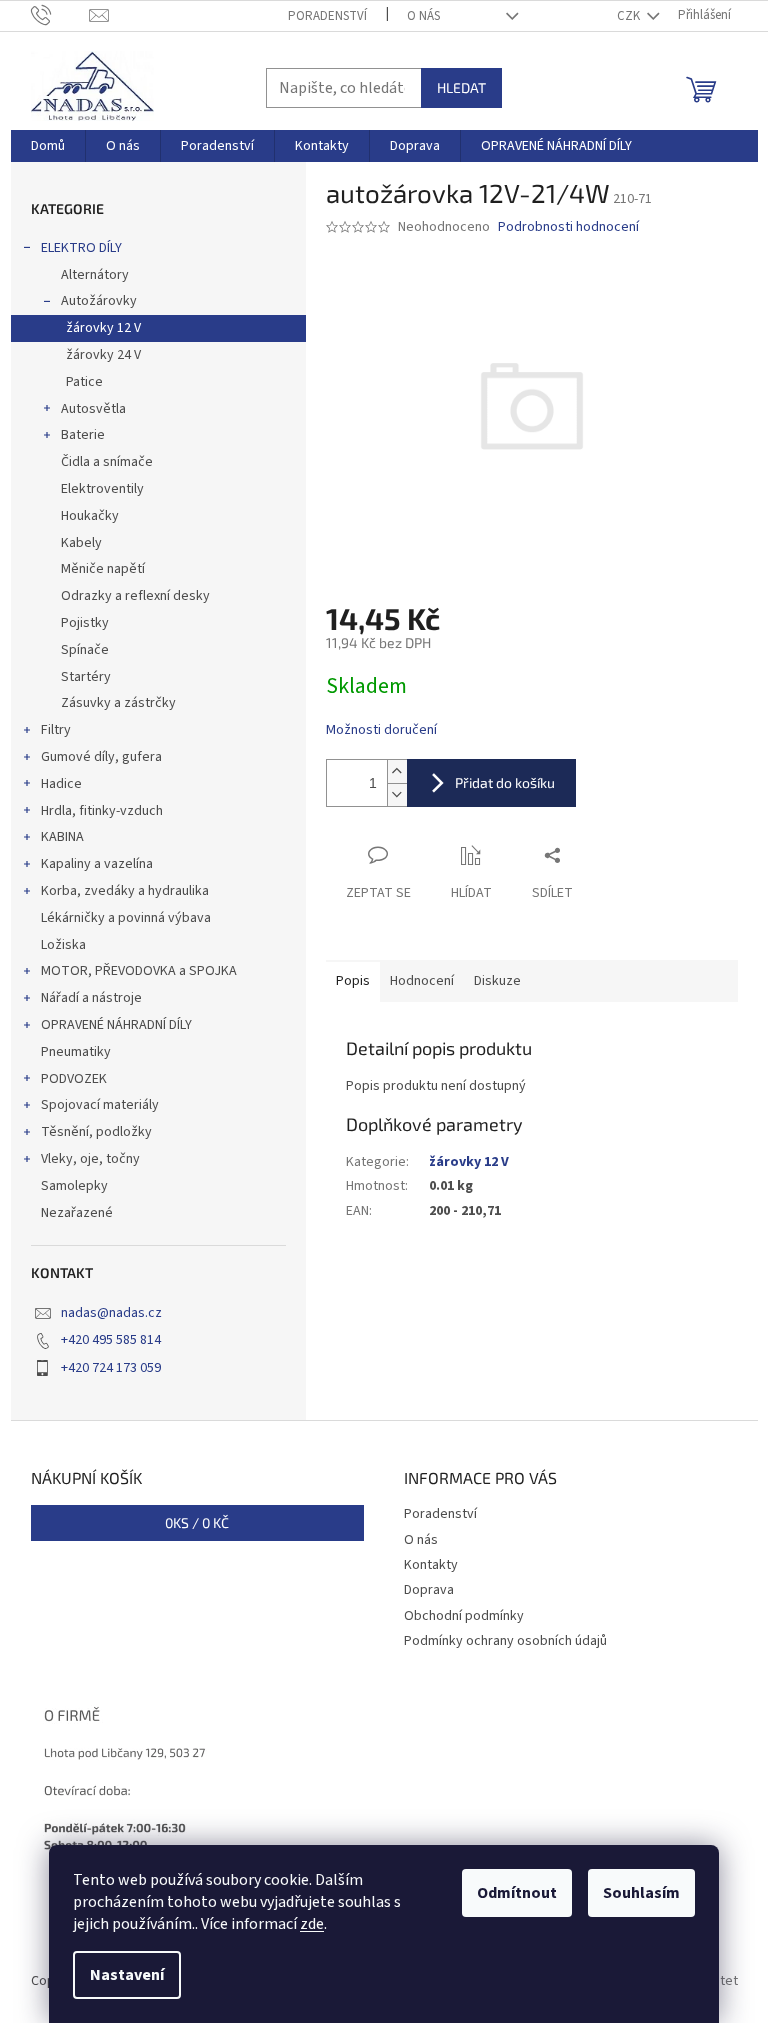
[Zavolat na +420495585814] (60, 15)
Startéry (86, 677)
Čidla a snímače (107, 462)
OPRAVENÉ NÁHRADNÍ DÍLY (116, 1025)
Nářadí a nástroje (91, 998)
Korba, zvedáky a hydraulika (125, 891)
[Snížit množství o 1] (397, 794)
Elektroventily (102, 489)
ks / (197, 1522)
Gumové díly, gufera (101, 757)
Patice (84, 382)
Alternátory (95, 275)
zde (312, 1924)
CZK (630, 16)
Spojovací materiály (100, 1105)
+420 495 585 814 (111, 1340)
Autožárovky (99, 301)
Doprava (429, 1590)
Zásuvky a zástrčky (118, 703)
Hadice (61, 784)
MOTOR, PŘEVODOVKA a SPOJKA (139, 971)
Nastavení (127, 1975)
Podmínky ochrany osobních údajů (505, 1641)
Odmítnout (517, 1893)
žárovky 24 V (103, 355)
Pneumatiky (76, 1052)
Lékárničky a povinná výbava (126, 918)
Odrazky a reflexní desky (135, 596)
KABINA (62, 837)
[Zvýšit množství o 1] (397, 771)
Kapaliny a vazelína (97, 864)
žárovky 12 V (103, 328)
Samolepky (74, 1186)
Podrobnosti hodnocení (568, 227)
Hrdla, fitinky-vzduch (102, 811)
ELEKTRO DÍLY (81, 248)
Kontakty (431, 1565)
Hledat (461, 87)
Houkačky (90, 516)
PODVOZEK (74, 1079)
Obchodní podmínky (464, 1616)
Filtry (56, 730)
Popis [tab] (353, 981)
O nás (423, 16)
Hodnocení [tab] (422, 981)
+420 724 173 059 (111, 1368)
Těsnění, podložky (96, 1132)
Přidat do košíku (505, 782)
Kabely (81, 543)
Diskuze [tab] (497, 981)
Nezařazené (77, 1213)
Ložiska (63, 945)
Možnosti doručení (381, 730)
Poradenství (327, 16)
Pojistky (85, 623)
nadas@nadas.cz (111, 1313)
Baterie (83, 435)
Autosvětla (93, 409)
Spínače (85, 650)
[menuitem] (48, 146)
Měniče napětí (103, 569)
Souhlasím (641, 1893)
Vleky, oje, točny (90, 1159)
